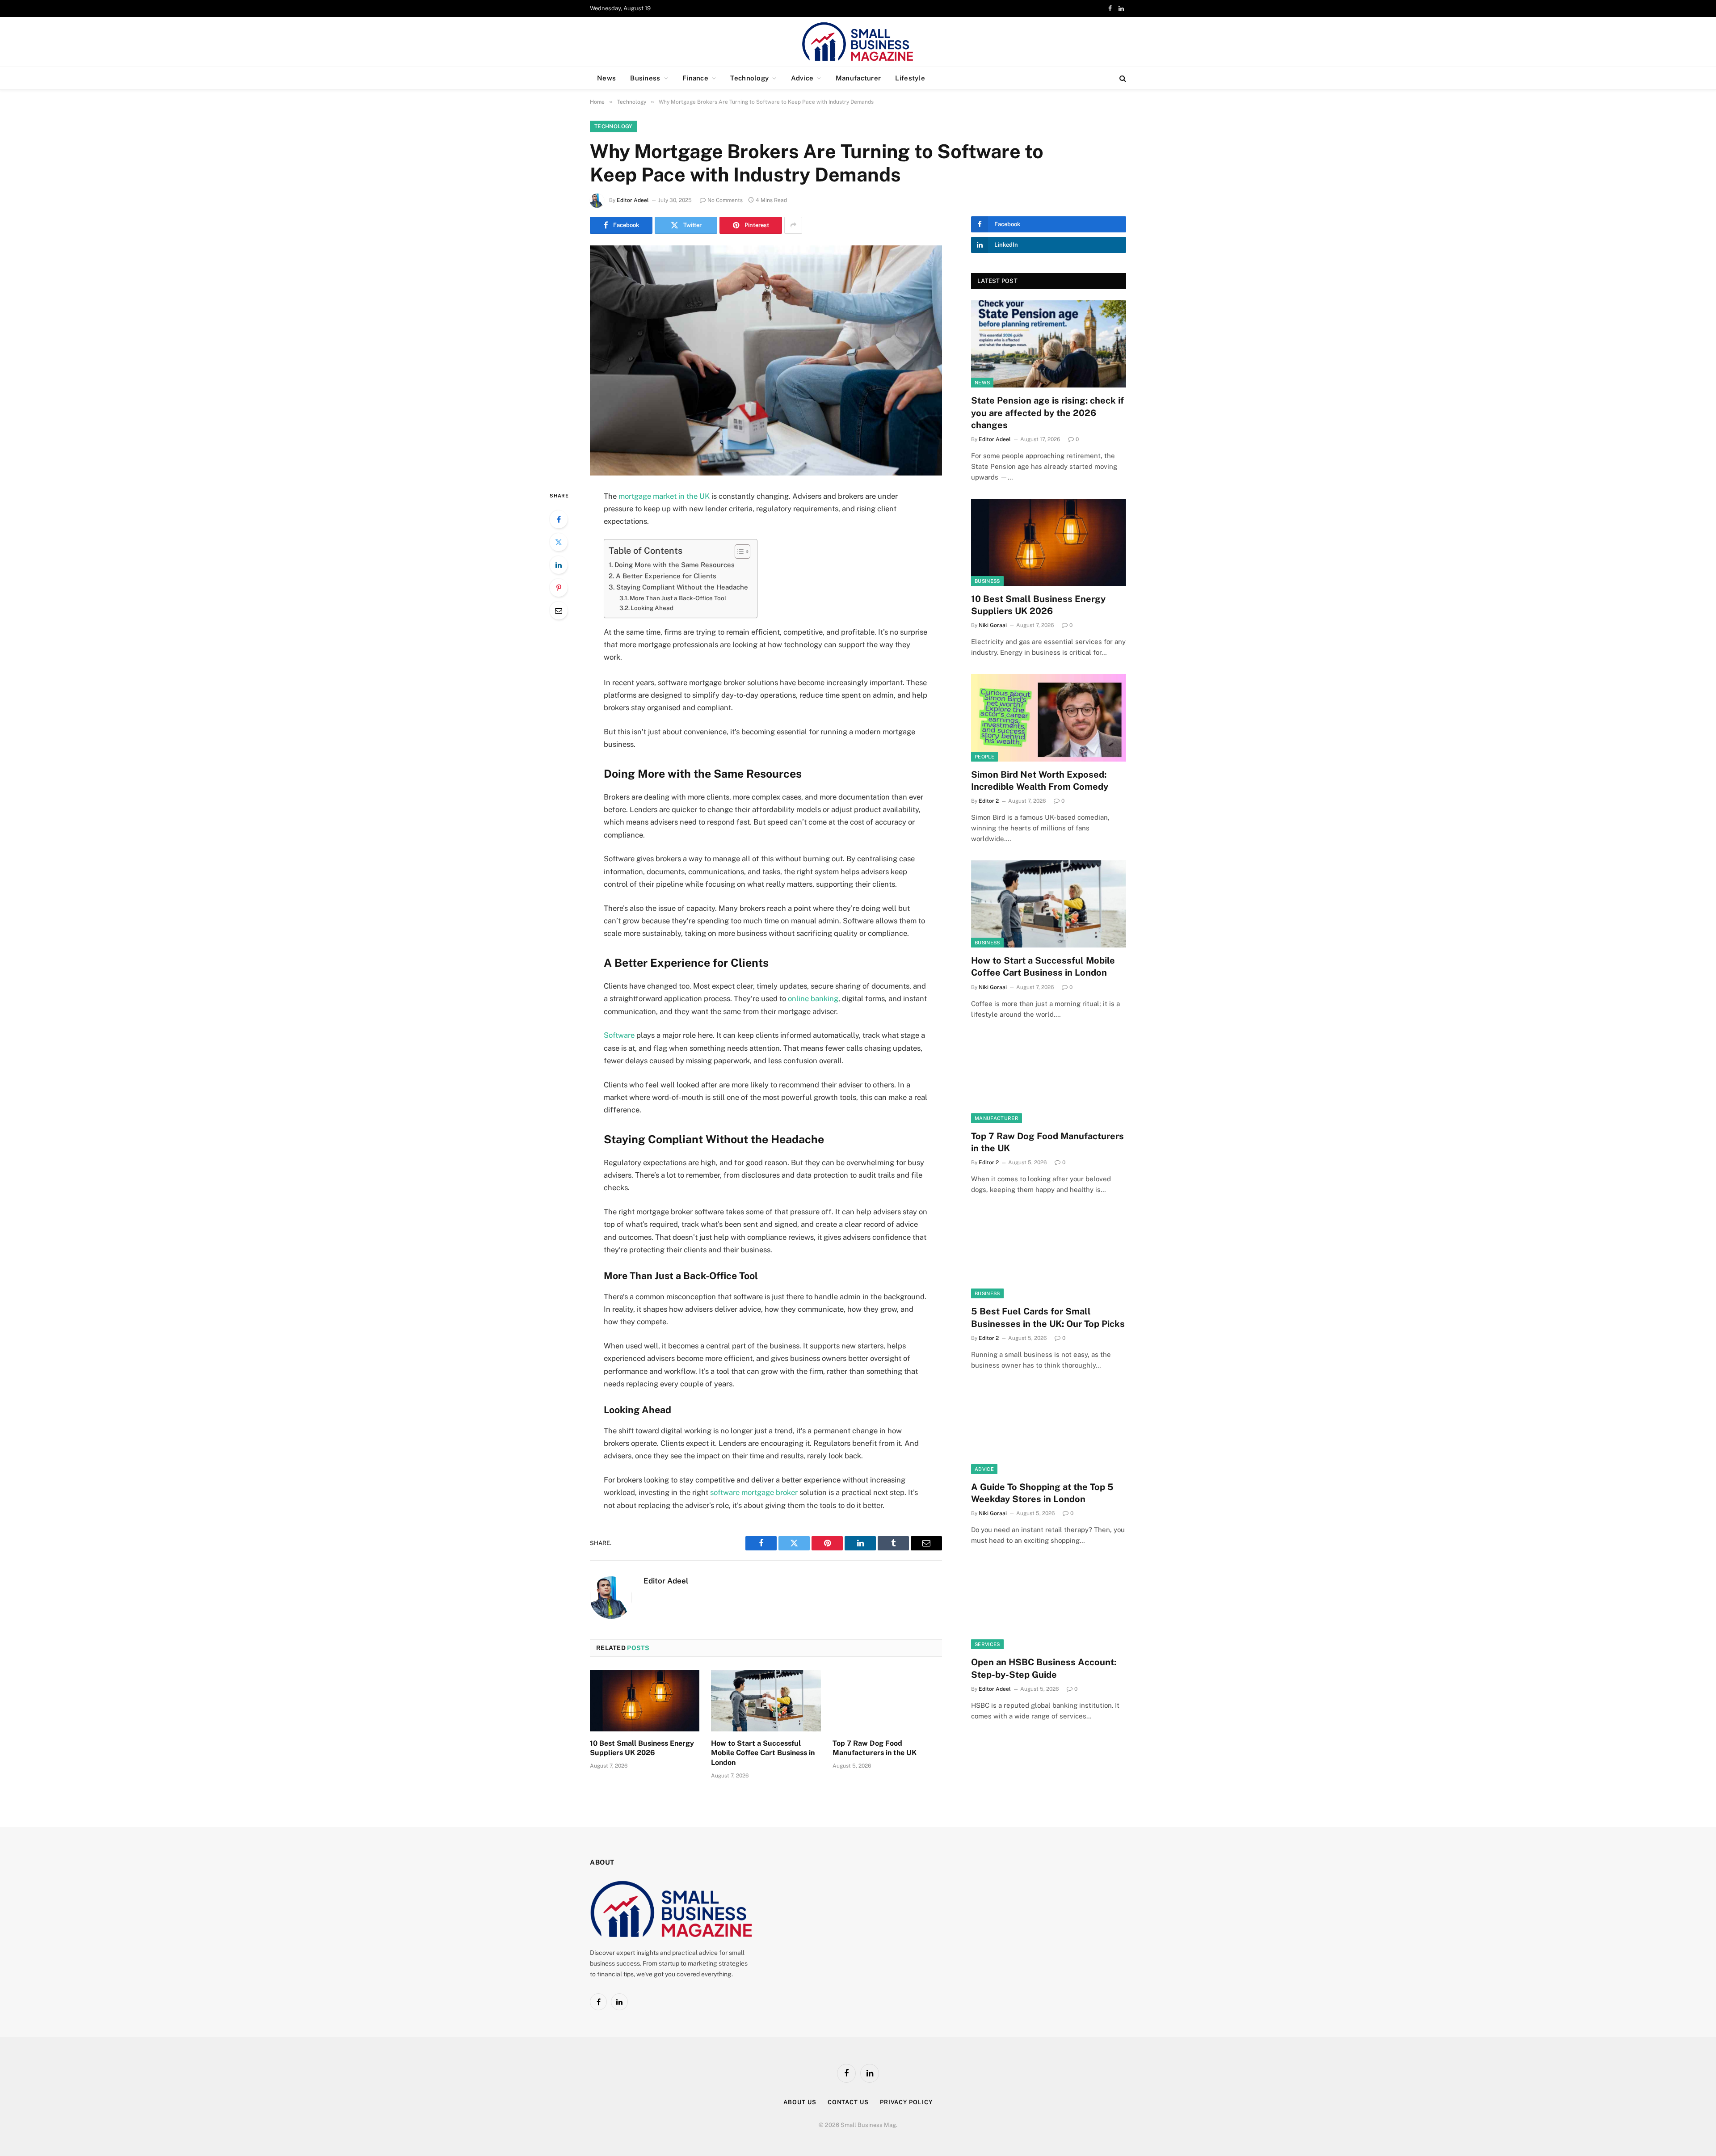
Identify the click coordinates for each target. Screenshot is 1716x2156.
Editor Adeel (633, 200)
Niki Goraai (993, 625)
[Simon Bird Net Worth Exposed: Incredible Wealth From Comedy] (1049, 718)
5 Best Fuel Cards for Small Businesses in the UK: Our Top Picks (1048, 1317)
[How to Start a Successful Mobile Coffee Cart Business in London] (766, 1701)
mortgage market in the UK (664, 496)
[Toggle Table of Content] (738, 552)
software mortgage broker (754, 1492)
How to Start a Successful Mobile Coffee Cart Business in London (763, 1753)
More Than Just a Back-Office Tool (678, 598)
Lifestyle (910, 78)
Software (619, 1035)
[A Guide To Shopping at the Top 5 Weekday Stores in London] (1049, 1430)
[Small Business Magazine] (858, 42)
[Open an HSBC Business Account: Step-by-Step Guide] (1049, 1606)
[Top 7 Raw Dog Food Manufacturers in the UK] (887, 1701)
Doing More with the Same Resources (675, 565)
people (984, 757)
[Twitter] (559, 542)
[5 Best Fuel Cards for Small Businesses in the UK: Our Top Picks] (1049, 1255)
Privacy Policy (906, 2102)
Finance (695, 78)
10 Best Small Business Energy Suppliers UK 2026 (642, 1748)
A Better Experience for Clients (666, 576)
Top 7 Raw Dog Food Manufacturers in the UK (875, 1748)
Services (987, 1644)
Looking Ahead (652, 608)
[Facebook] (559, 519)
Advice (802, 78)
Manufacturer (858, 78)
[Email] (559, 611)
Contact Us (848, 2102)
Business (645, 78)
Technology (749, 78)
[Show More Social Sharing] (793, 225)
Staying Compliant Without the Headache (682, 587)
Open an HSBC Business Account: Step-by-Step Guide (1044, 1668)
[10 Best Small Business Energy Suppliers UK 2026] (645, 1701)
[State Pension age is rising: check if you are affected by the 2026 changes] (1049, 344)
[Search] (1122, 78)
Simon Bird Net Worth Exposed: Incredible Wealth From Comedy (1040, 781)
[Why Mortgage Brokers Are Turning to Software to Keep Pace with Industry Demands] (766, 360)
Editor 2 (989, 801)
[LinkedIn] (559, 565)
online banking (813, 998)
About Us (800, 2102)
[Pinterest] (559, 588)
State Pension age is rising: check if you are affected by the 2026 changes (1047, 413)
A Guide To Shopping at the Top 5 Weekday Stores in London (1042, 1493)
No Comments (725, 200)
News (606, 78)
